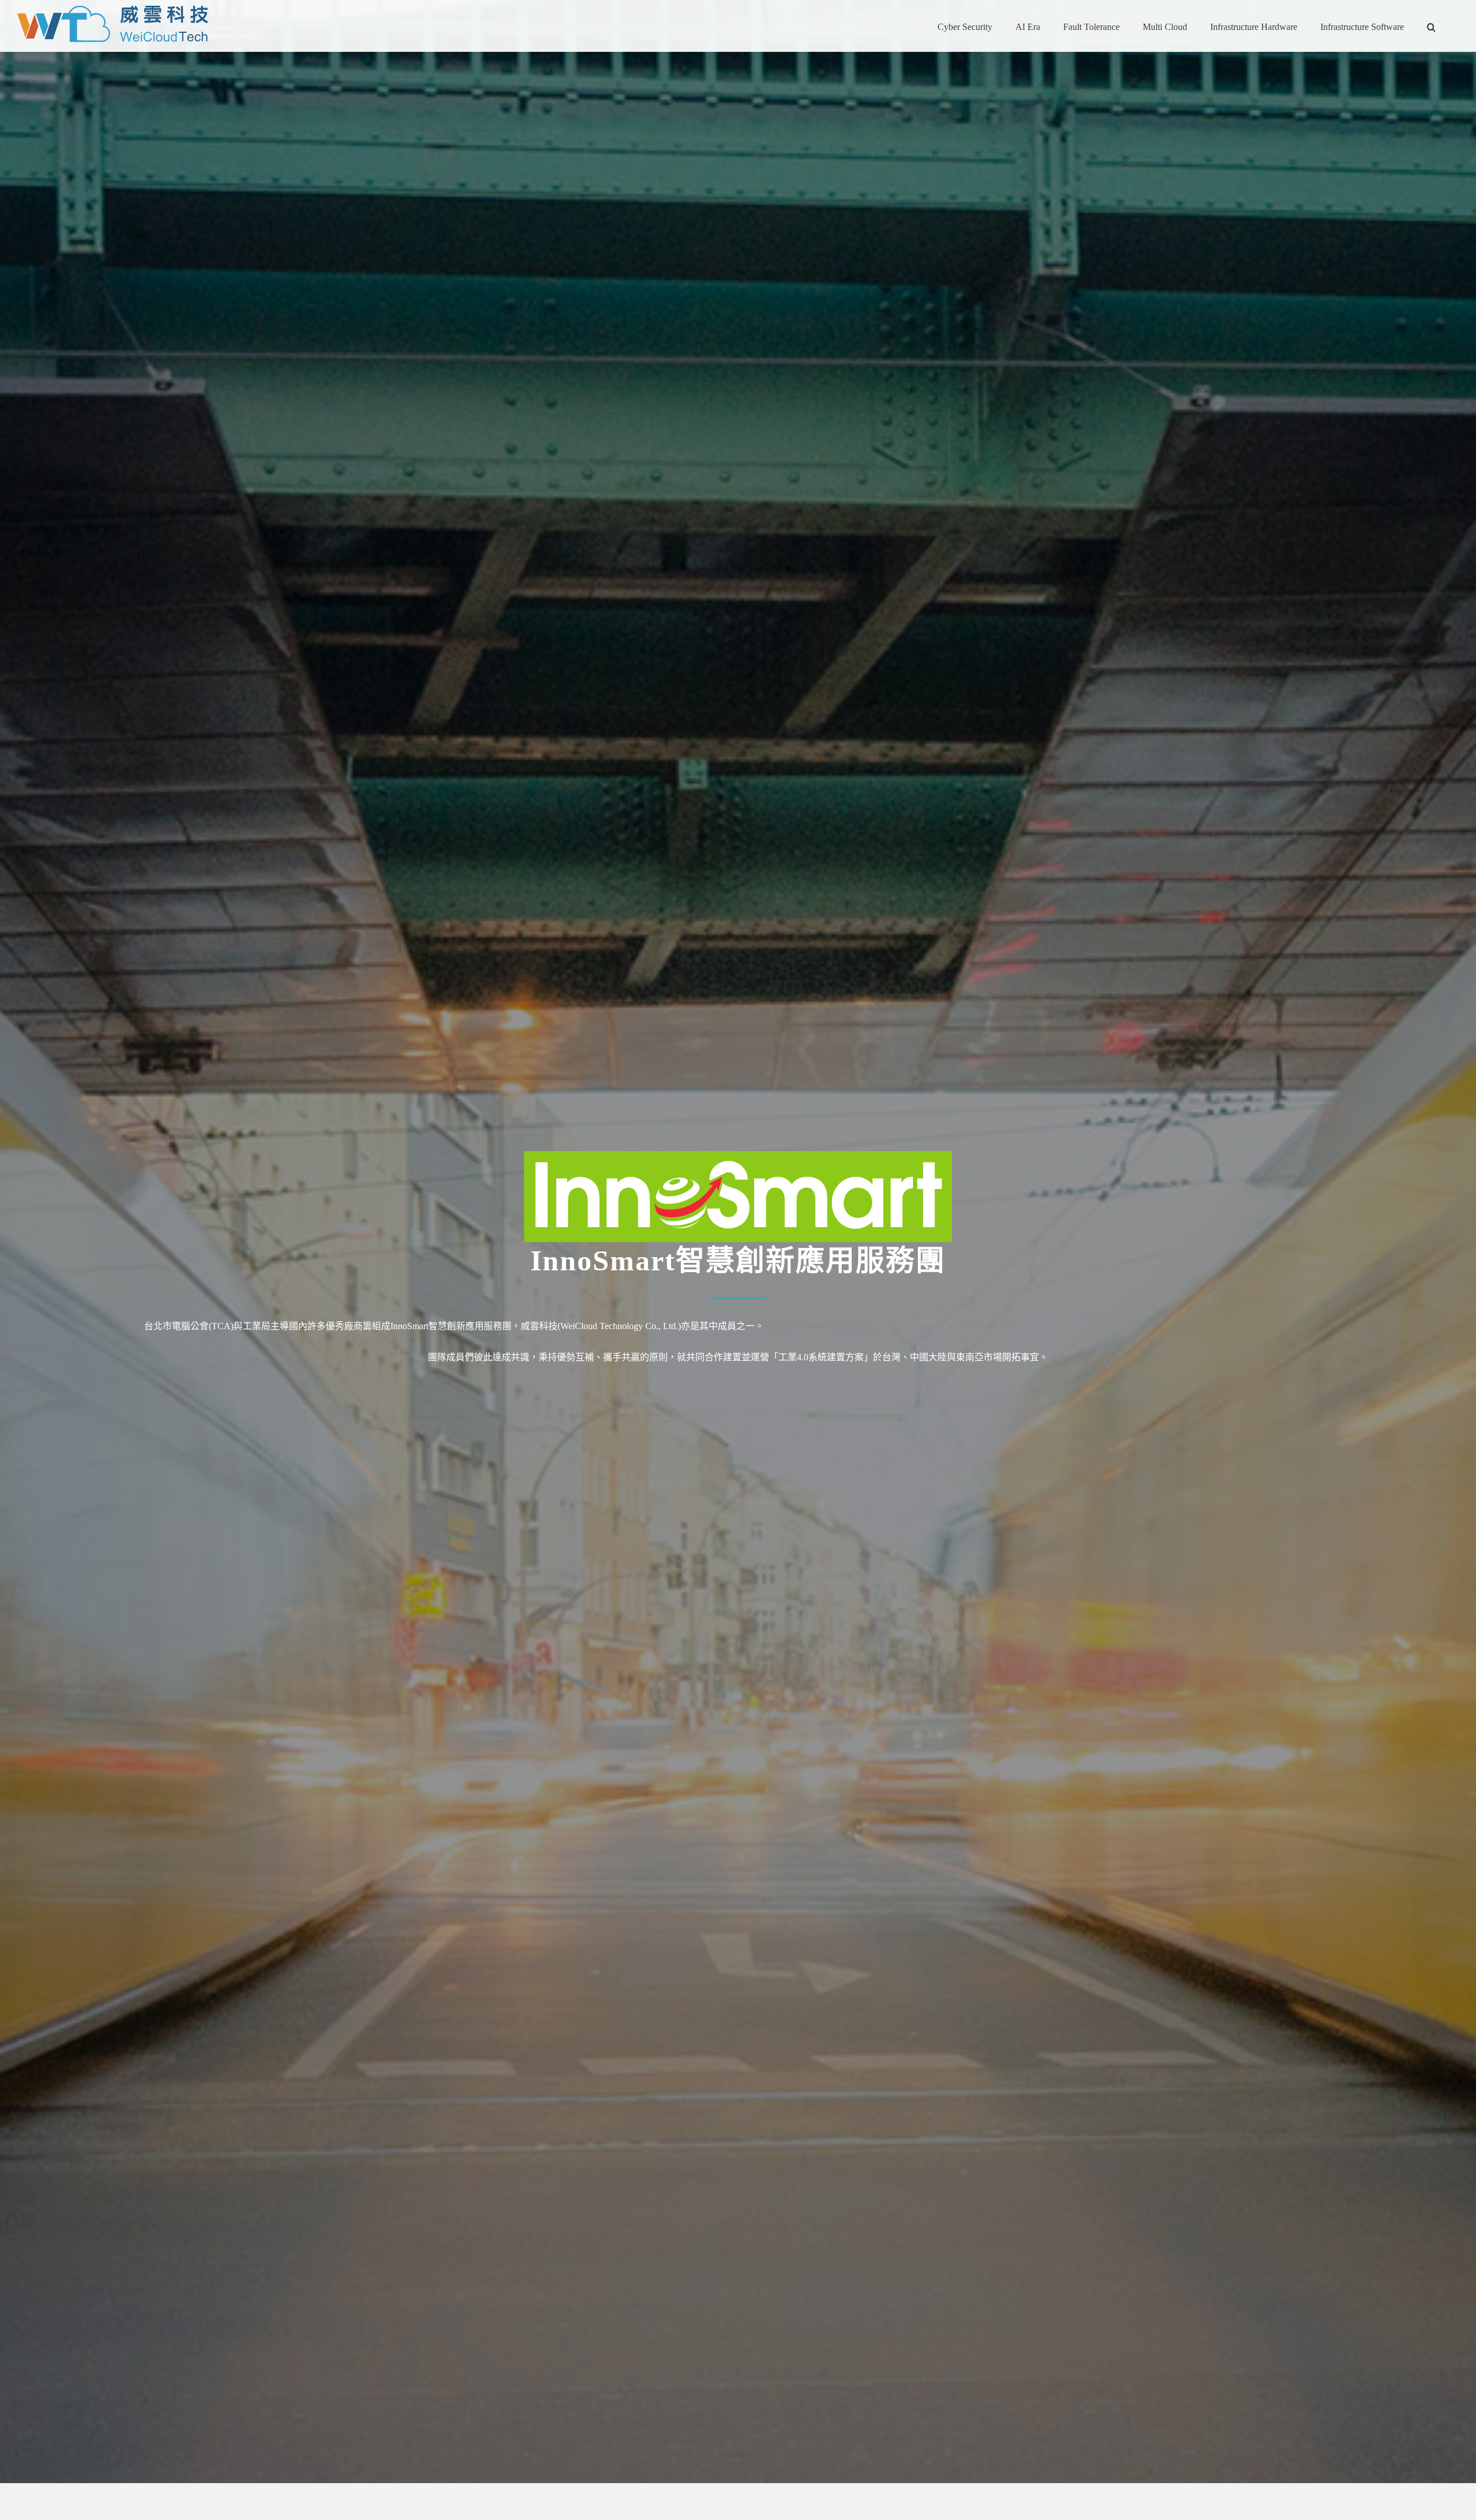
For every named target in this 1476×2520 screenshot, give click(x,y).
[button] (1431, 26)
